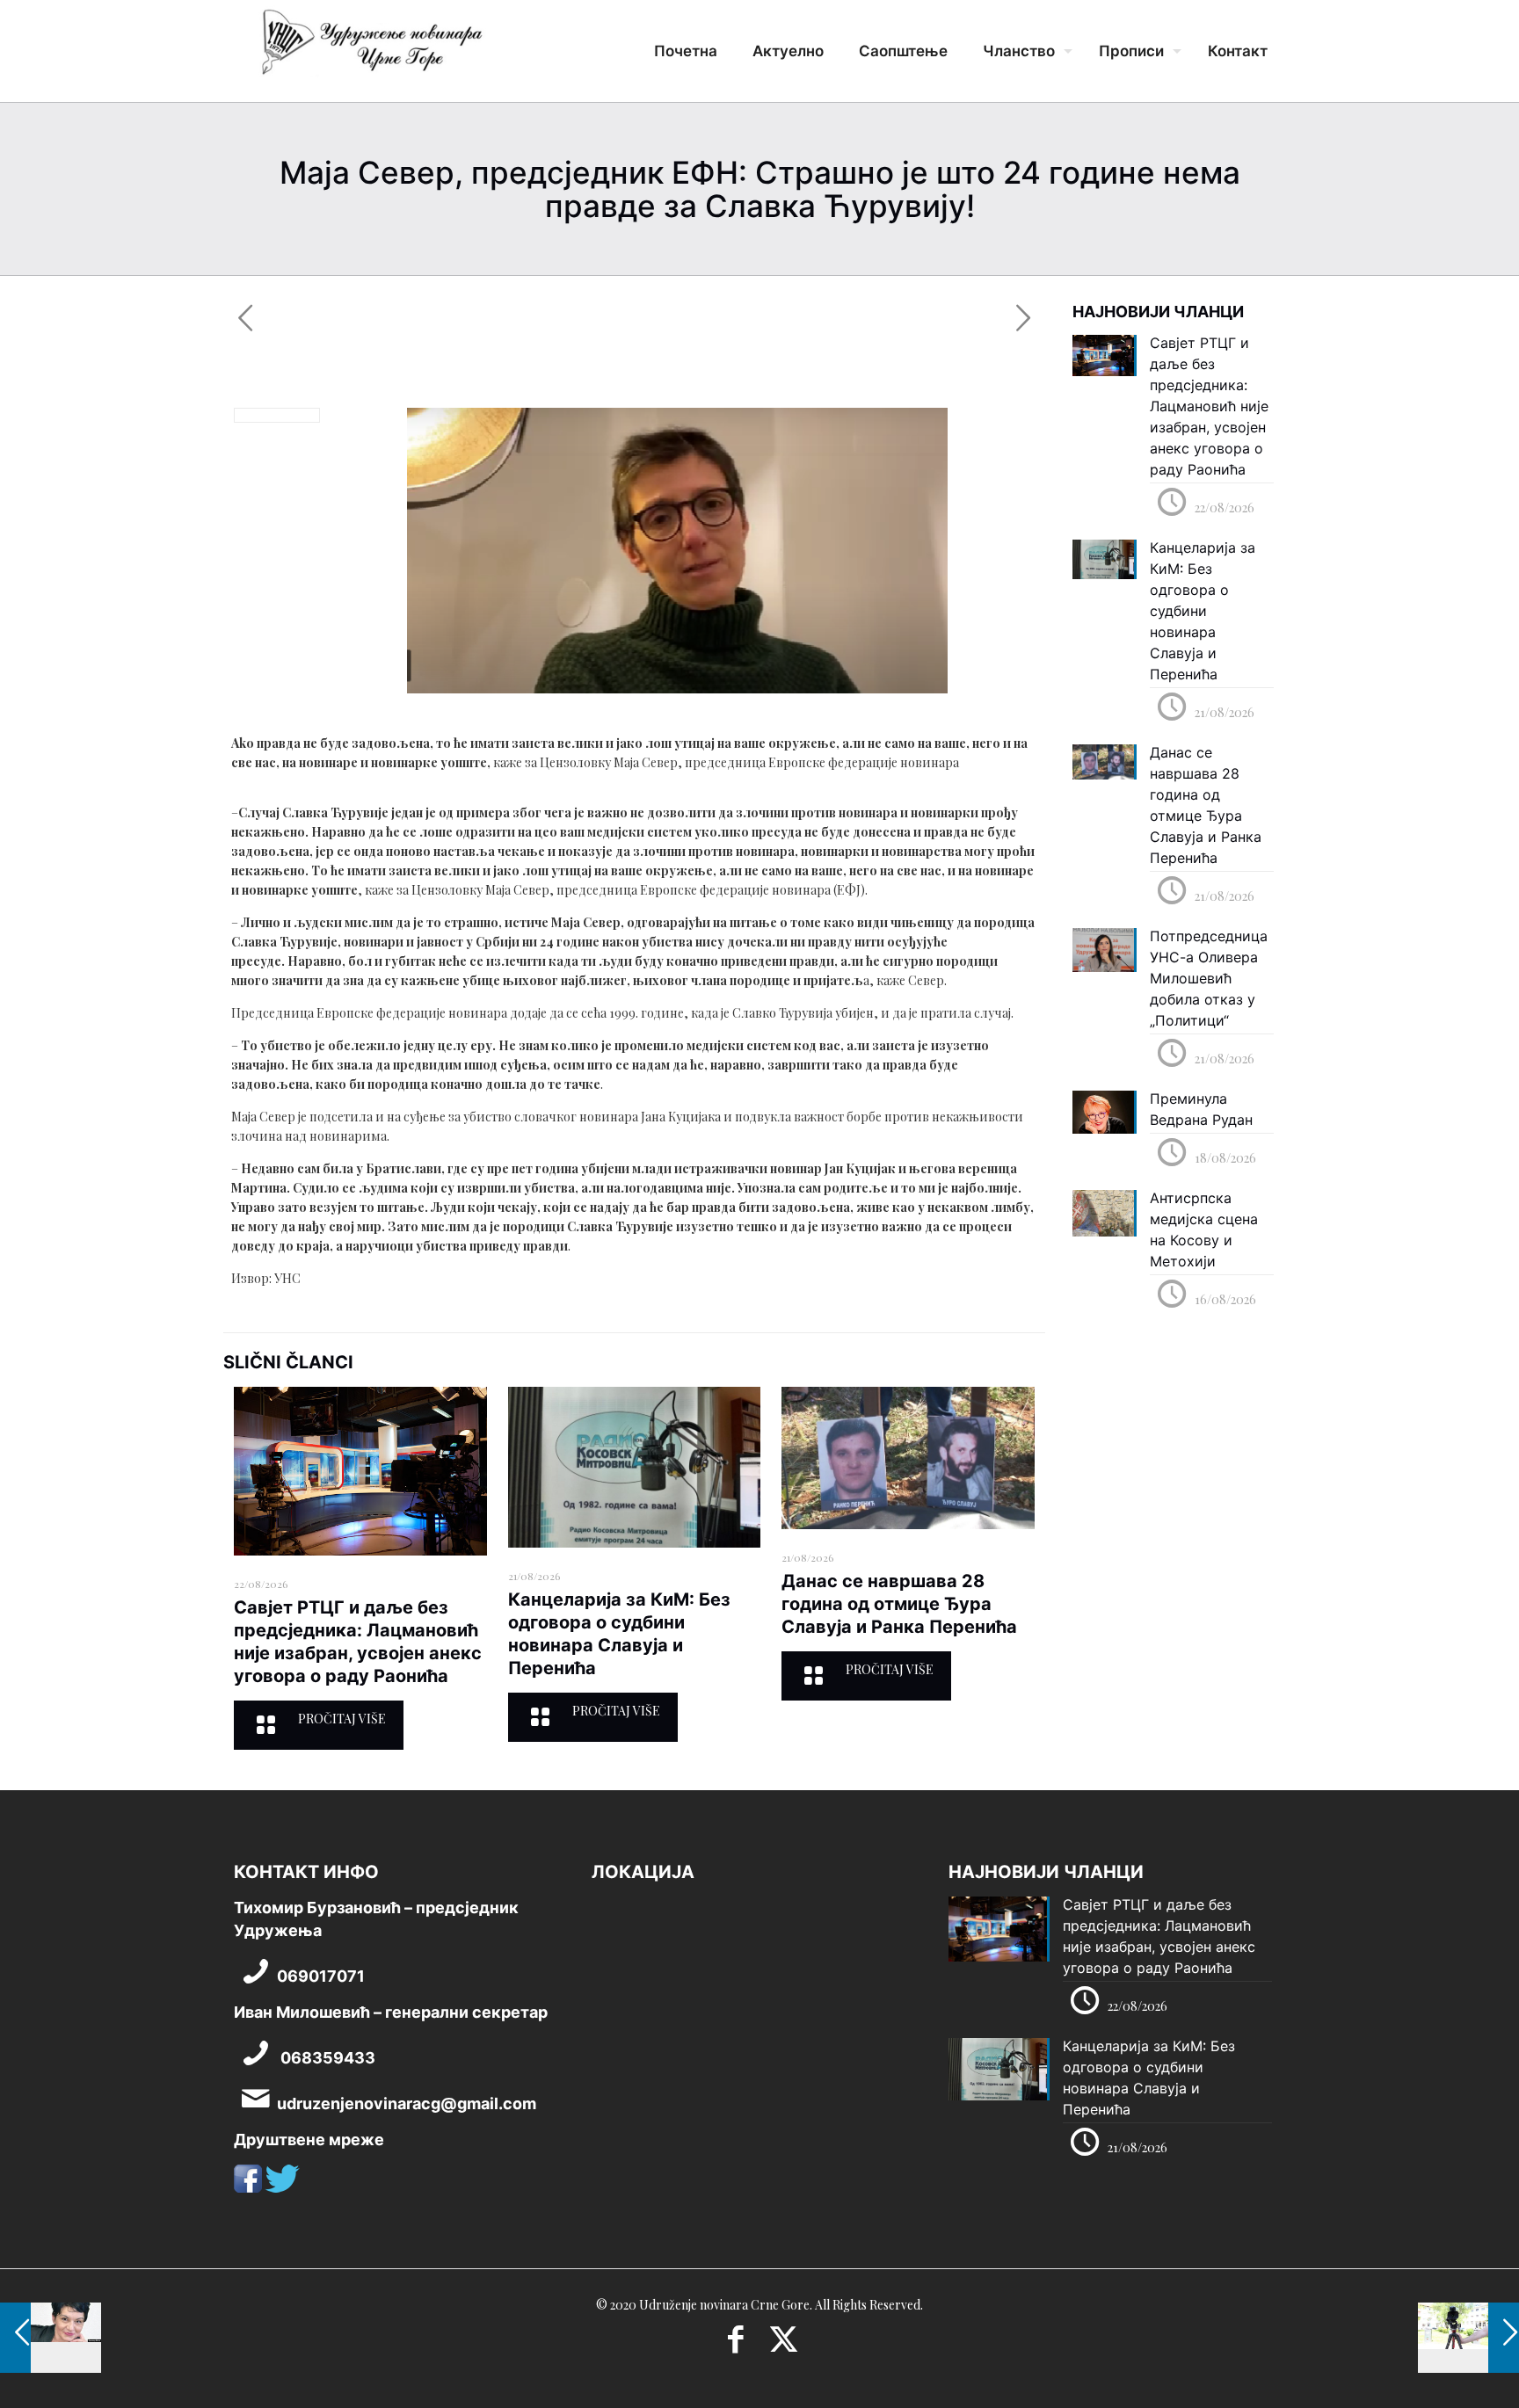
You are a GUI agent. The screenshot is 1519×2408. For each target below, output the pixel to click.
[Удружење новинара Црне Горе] (371, 48)
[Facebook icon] (735, 2345)
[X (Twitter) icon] (784, 2345)
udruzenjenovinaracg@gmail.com (407, 2103)
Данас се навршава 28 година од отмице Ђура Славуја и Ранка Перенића (899, 1604)
